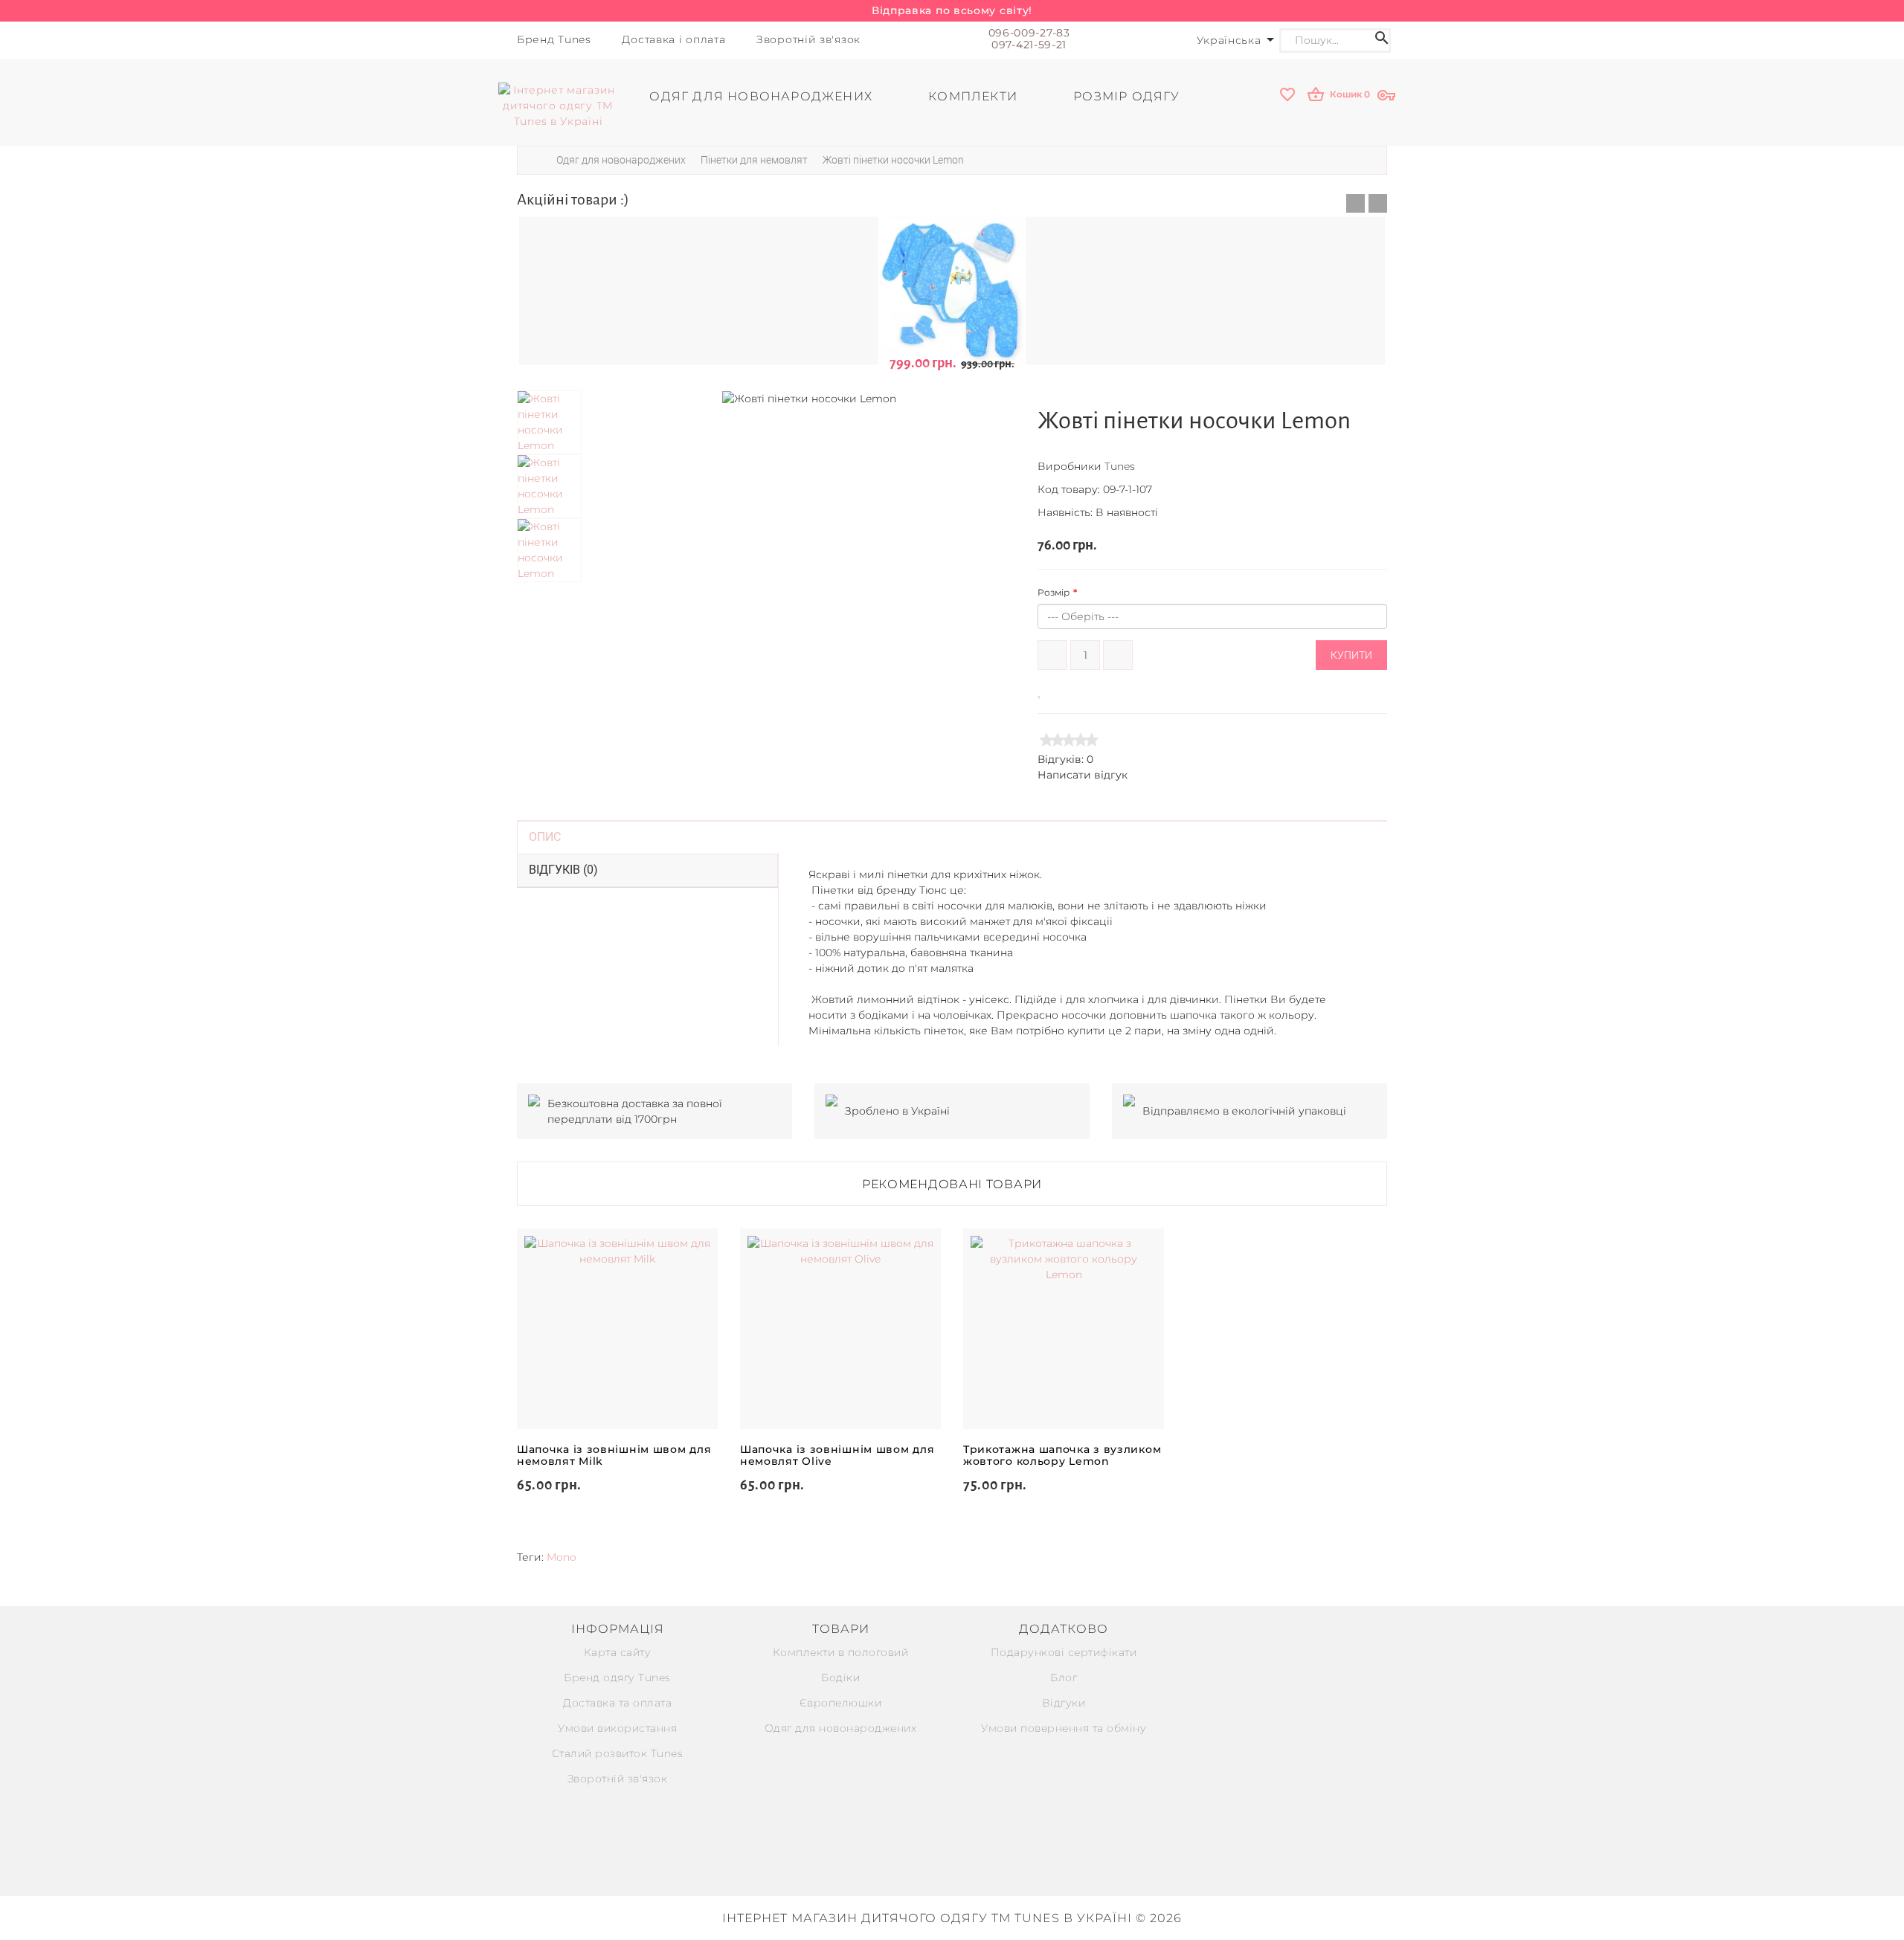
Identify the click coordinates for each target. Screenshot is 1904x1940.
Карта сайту (618, 1652)
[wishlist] (1289, 96)
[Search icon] (1382, 41)
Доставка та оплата (617, 1703)
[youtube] (985, 1864)
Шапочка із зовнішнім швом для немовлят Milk (614, 1455)
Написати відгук (1083, 775)
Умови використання (617, 1728)
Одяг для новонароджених (841, 1728)
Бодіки (840, 1678)
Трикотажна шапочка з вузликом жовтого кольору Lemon (1062, 1455)
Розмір (1054, 592)
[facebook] (952, 1864)
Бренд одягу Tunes (617, 1678)
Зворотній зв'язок (618, 1779)
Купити (1351, 655)
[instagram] (919, 1864)
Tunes (1120, 466)
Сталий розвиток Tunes (618, 1753)
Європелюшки (841, 1703)
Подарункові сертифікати (1064, 1652)
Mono (562, 1557)
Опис (545, 837)
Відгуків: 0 (1065, 759)
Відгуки (1064, 1703)
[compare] (1061, 690)
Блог (1064, 1678)
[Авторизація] (1388, 96)
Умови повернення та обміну (1064, 1728)
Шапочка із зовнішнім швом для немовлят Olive (837, 1455)
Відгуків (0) (563, 870)
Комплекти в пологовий (841, 1652)
